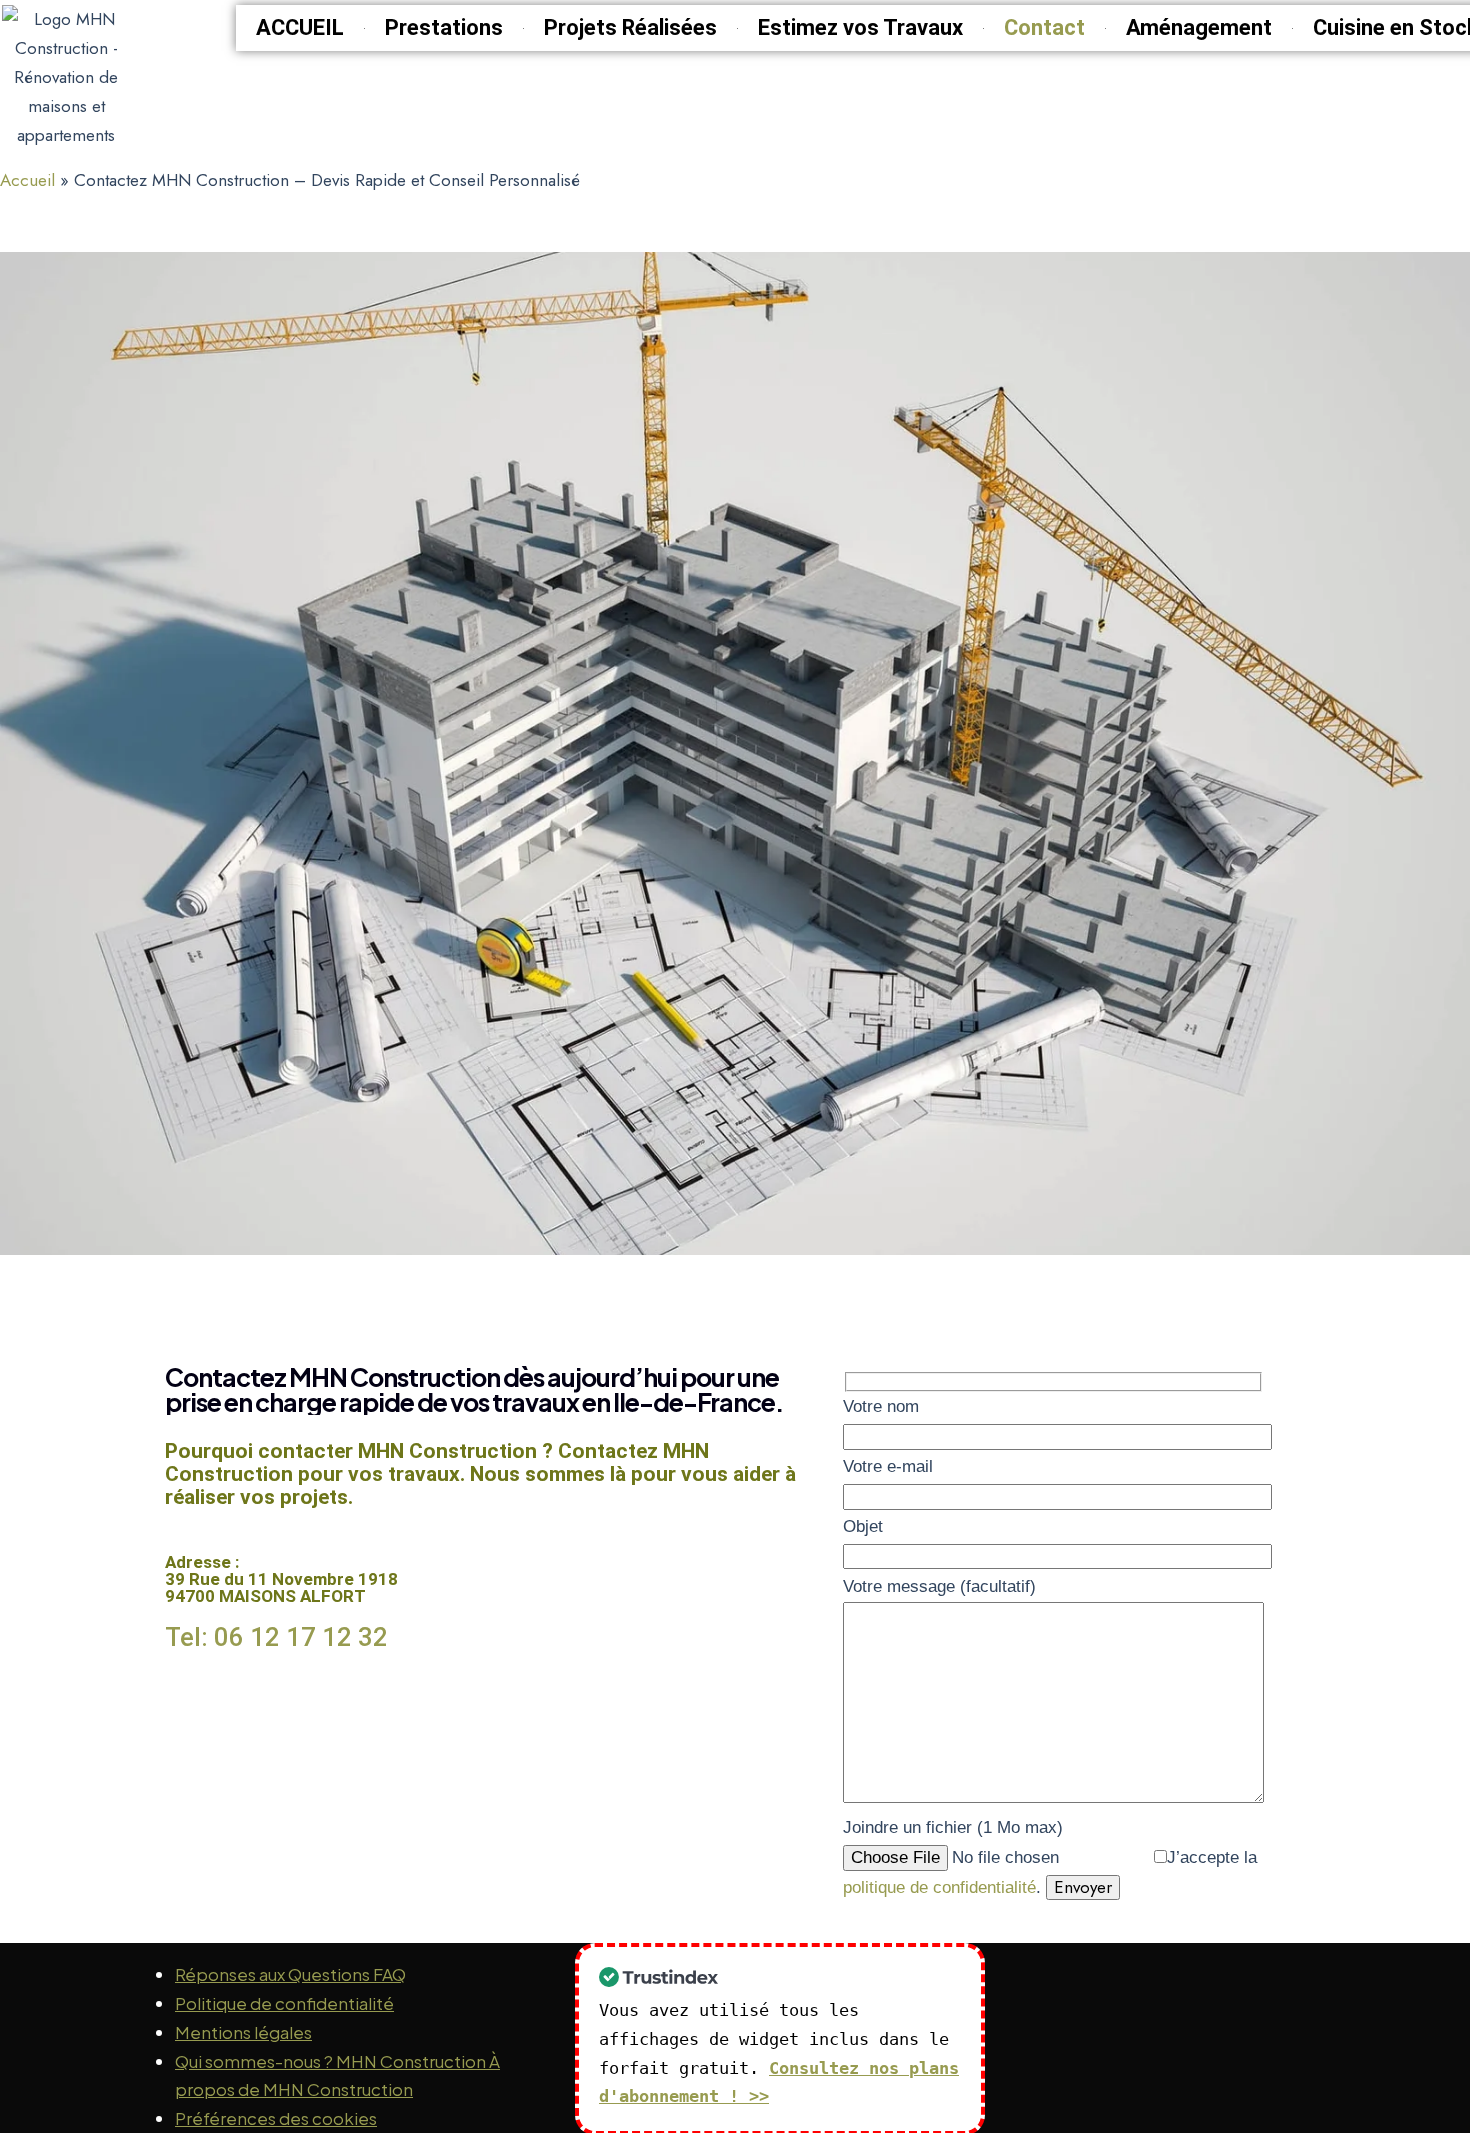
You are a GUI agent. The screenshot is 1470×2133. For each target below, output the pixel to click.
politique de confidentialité (939, 1887)
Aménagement (1199, 27)
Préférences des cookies (276, 2118)
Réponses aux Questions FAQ (290, 1974)
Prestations (444, 27)
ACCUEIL (300, 27)
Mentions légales (243, 2032)
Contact (1044, 27)
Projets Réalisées (630, 27)
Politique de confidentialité (284, 2003)
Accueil (27, 180)
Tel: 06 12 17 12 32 (276, 1637)
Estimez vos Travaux (860, 27)
